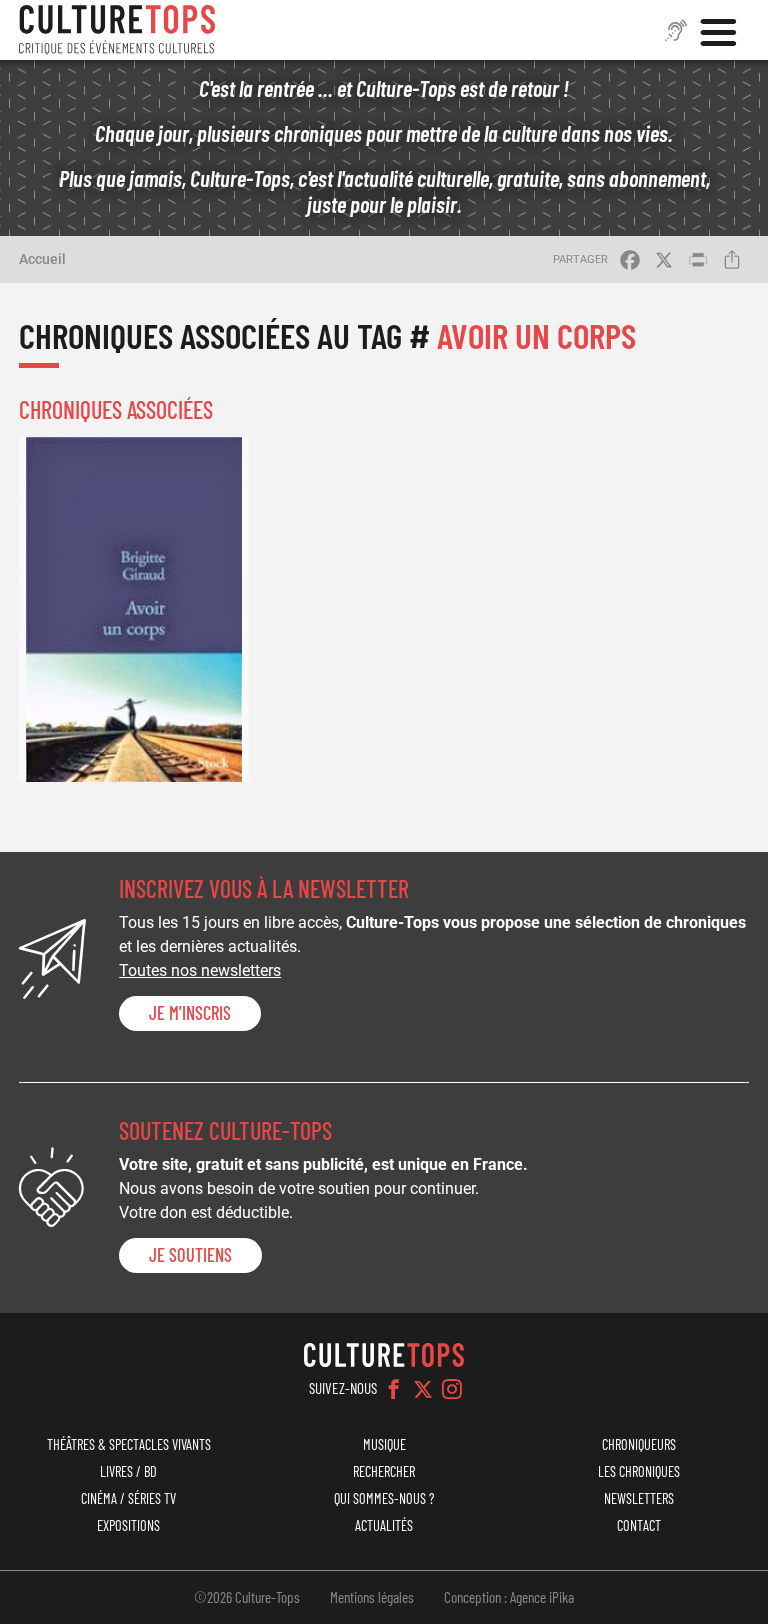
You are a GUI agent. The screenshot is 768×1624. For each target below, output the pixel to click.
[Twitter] (423, 1389)
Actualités (384, 1525)
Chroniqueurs (639, 1444)
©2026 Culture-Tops (247, 1597)
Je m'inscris (190, 1013)
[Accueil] (117, 30)
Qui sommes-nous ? (384, 1498)
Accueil (42, 259)
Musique (384, 1444)
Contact (639, 1525)
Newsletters (639, 1498)
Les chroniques (639, 1471)
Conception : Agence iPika (509, 1597)
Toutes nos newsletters (200, 970)
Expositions (128, 1525)
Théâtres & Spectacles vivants (129, 1444)
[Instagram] (452, 1389)
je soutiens (190, 1255)
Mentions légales (372, 1597)
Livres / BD (128, 1471)
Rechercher (384, 1471)
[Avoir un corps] (134, 609)
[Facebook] (394, 1389)
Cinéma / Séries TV (128, 1498)
